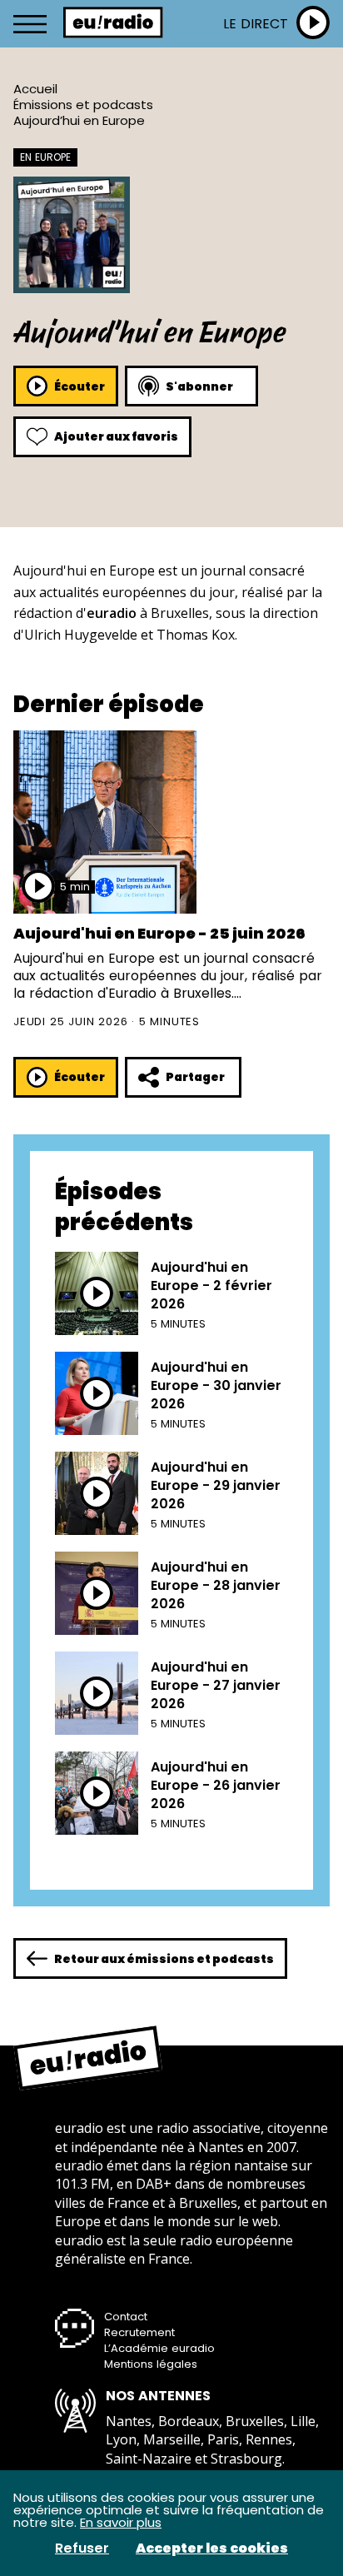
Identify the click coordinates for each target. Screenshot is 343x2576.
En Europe (45, 157)
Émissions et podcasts (83, 105)
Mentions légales (151, 2364)
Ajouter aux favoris (116, 436)
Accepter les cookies (212, 2549)
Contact (126, 2317)
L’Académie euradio (159, 2348)
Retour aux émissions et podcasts (164, 1959)
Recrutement (139, 2332)
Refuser (82, 2549)
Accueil (35, 89)
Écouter (80, 386)
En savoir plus (121, 2522)
